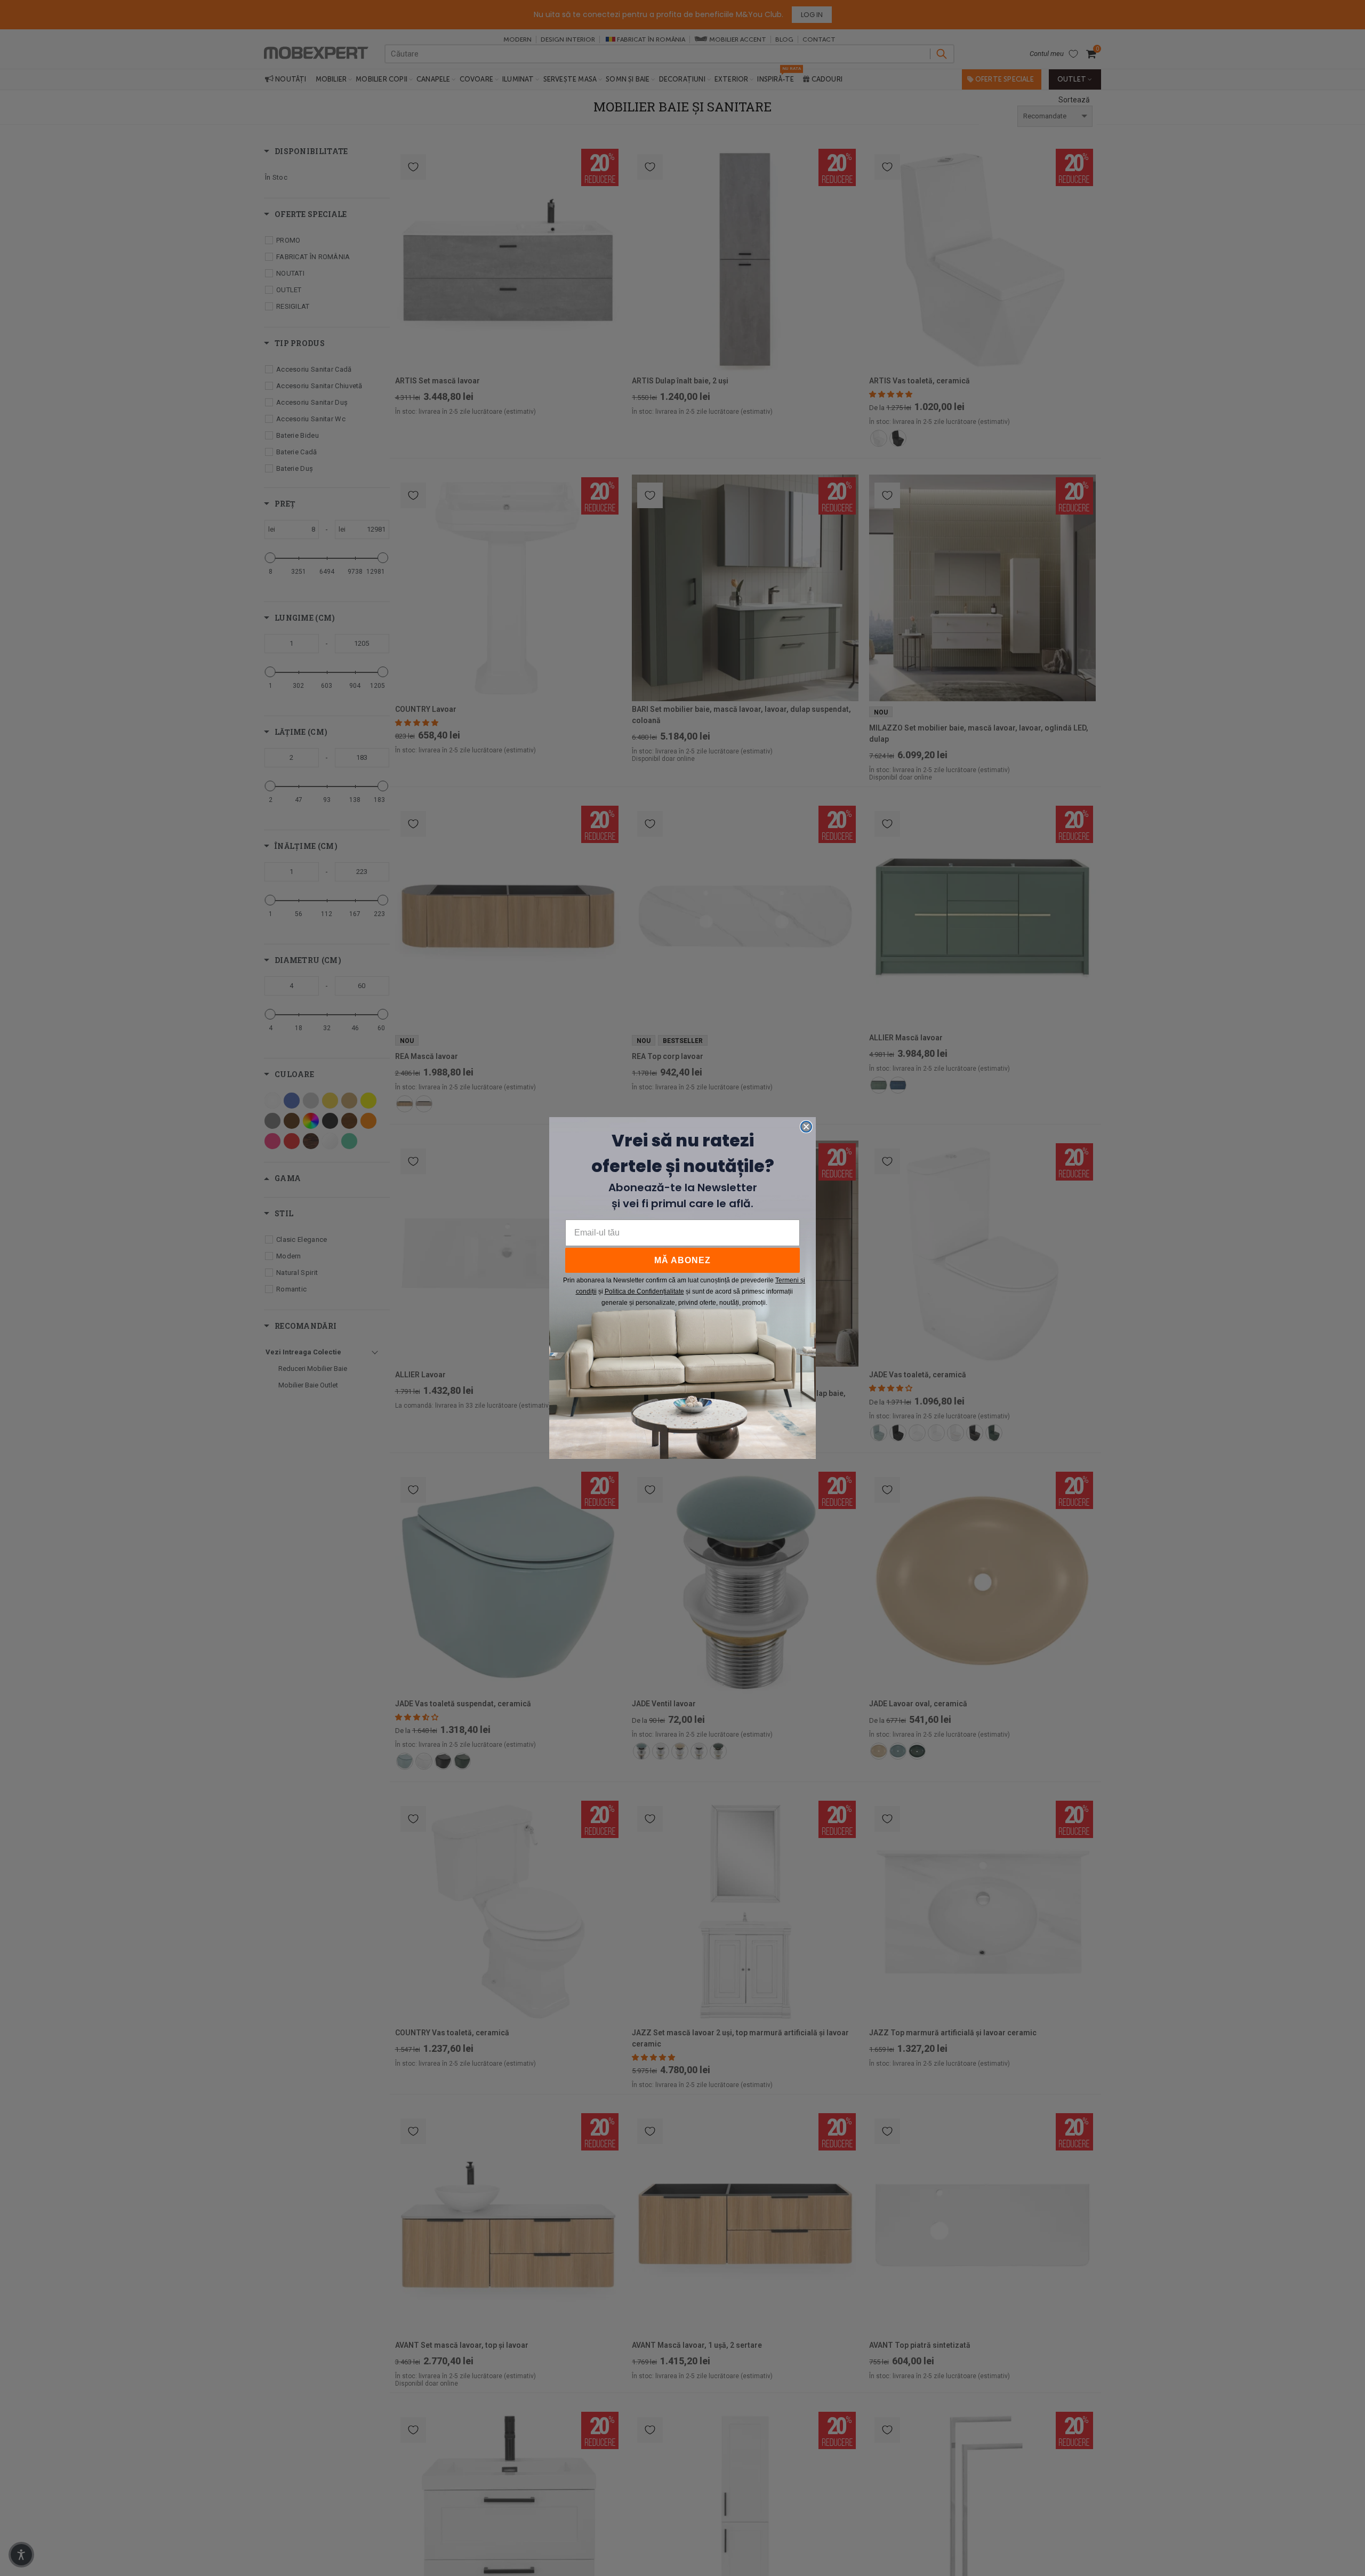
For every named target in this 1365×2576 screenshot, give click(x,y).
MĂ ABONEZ (682, 1260)
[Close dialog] (806, 1127)
